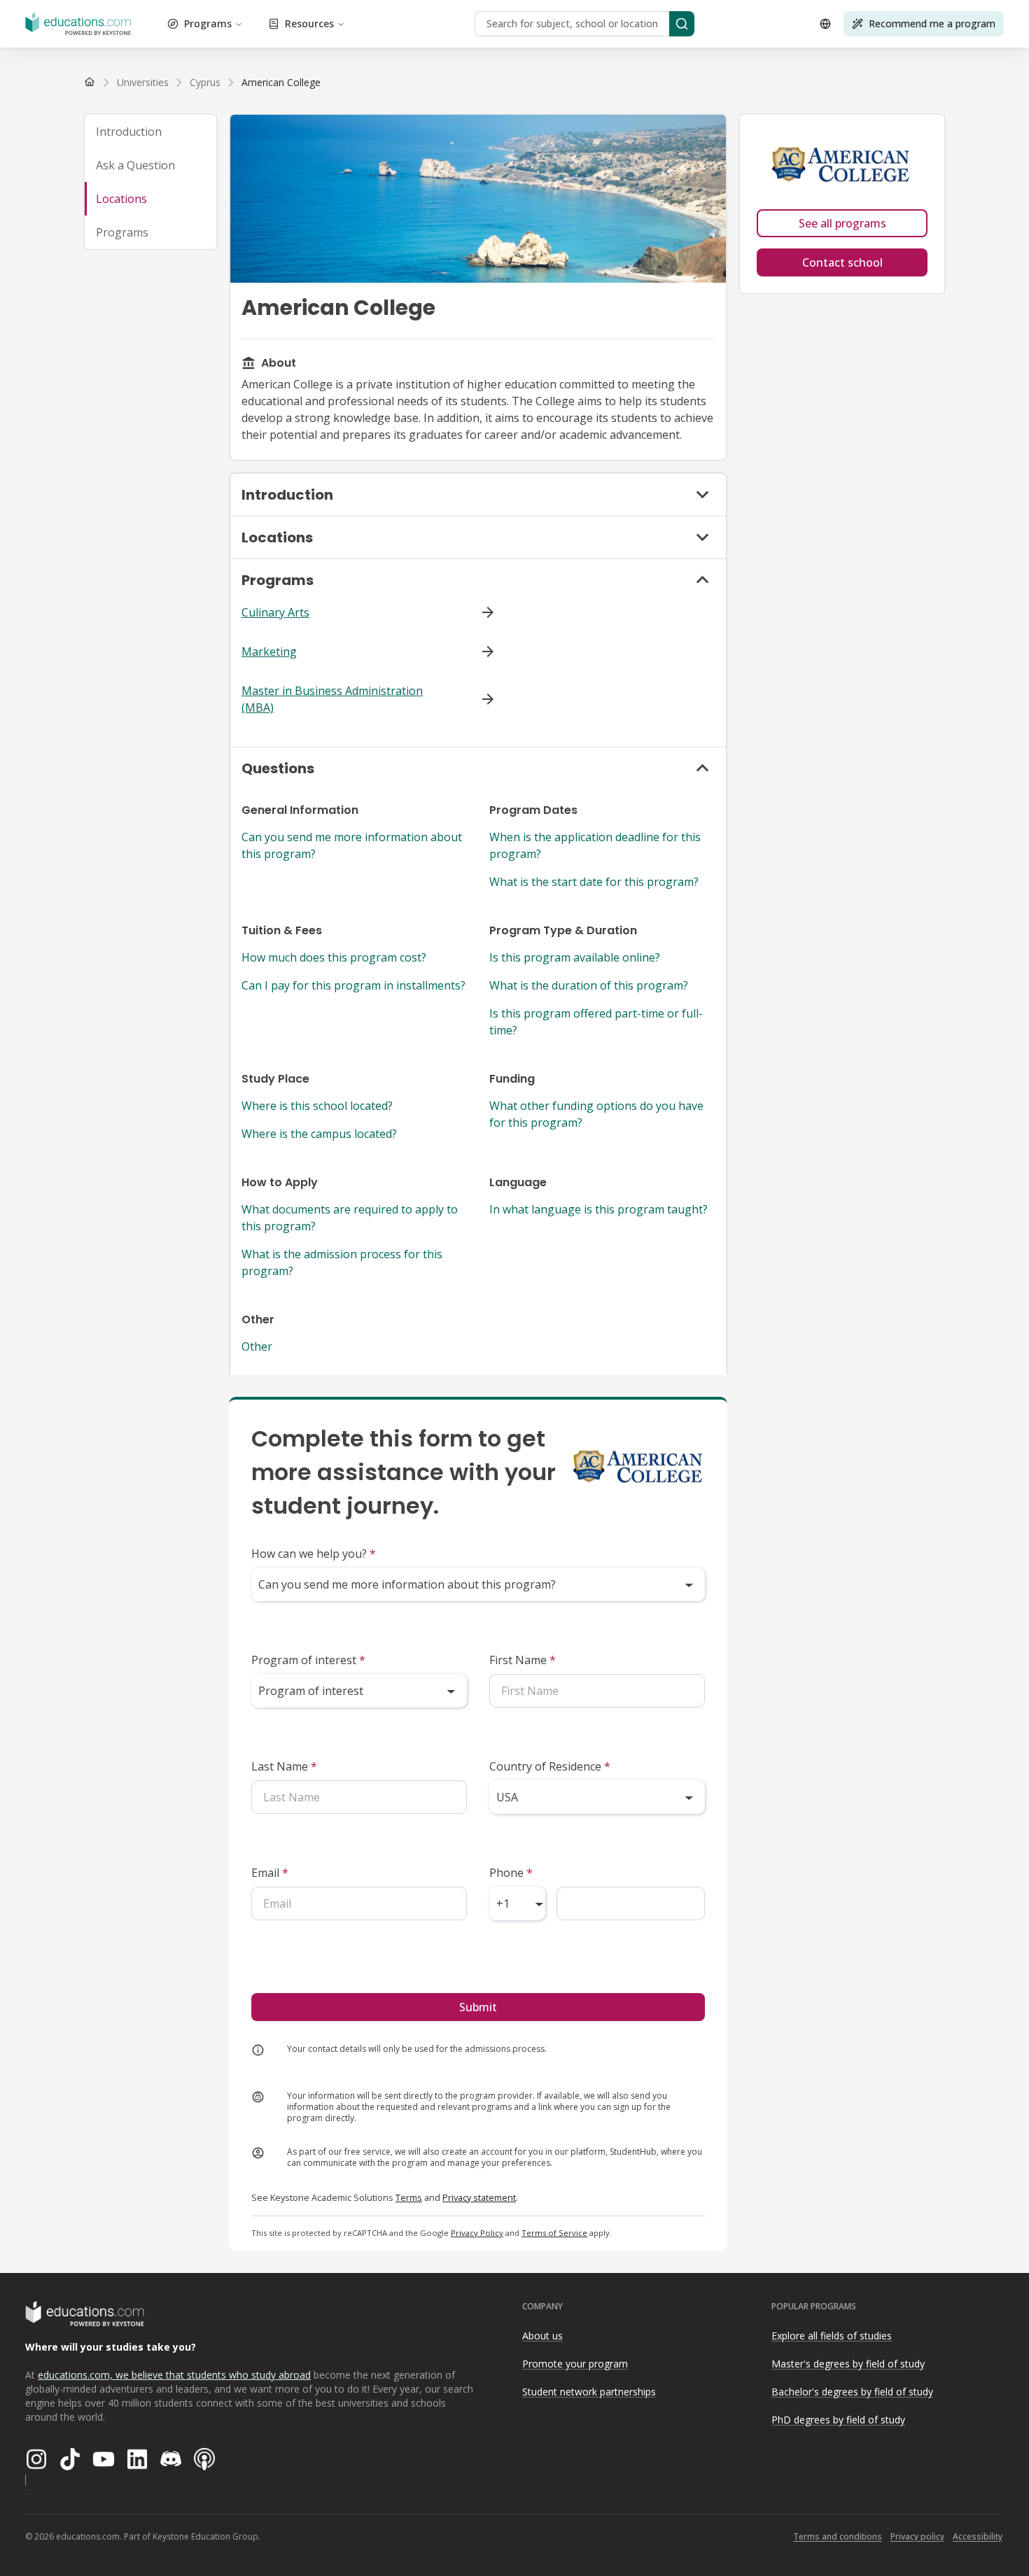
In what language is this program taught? (598, 1209)
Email (270, 1873)
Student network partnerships (589, 2392)
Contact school (842, 262)
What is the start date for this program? (594, 882)
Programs (208, 23)
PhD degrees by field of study (838, 2420)
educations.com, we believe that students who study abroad (174, 2375)
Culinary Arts (275, 612)
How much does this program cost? (334, 957)
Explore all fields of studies (832, 2336)
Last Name (284, 1766)
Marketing (269, 652)
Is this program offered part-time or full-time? (596, 1022)
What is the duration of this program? (589, 985)
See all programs (842, 223)
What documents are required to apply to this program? (350, 1218)
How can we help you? (314, 1554)
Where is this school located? (317, 1106)
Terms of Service (554, 2233)
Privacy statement (479, 2197)
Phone (511, 1873)
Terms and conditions (838, 2536)
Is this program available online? (575, 957)
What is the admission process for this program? (342, 1262)
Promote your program (575, 2364)
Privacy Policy (477, 2233)
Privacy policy (917, 2536)
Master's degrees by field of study (848, 2364)
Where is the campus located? (319, 1134)
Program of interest (308, 1660)
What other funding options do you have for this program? (596, 1114)
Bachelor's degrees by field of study (852, 2392)
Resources (309, 23)
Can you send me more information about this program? (352, 845)
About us (542, 2336)
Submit (478, 2007)
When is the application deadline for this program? (595, 845)
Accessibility (978, 2536)
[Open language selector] (825, 24)
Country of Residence (550, 1766)
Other (257, 1346)
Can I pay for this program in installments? (353, 985)
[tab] (150, 132)
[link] (281, 83)
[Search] (682, 24)
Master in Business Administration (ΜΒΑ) (332, 699)
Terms (409, 2197)
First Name (523, 1660)
